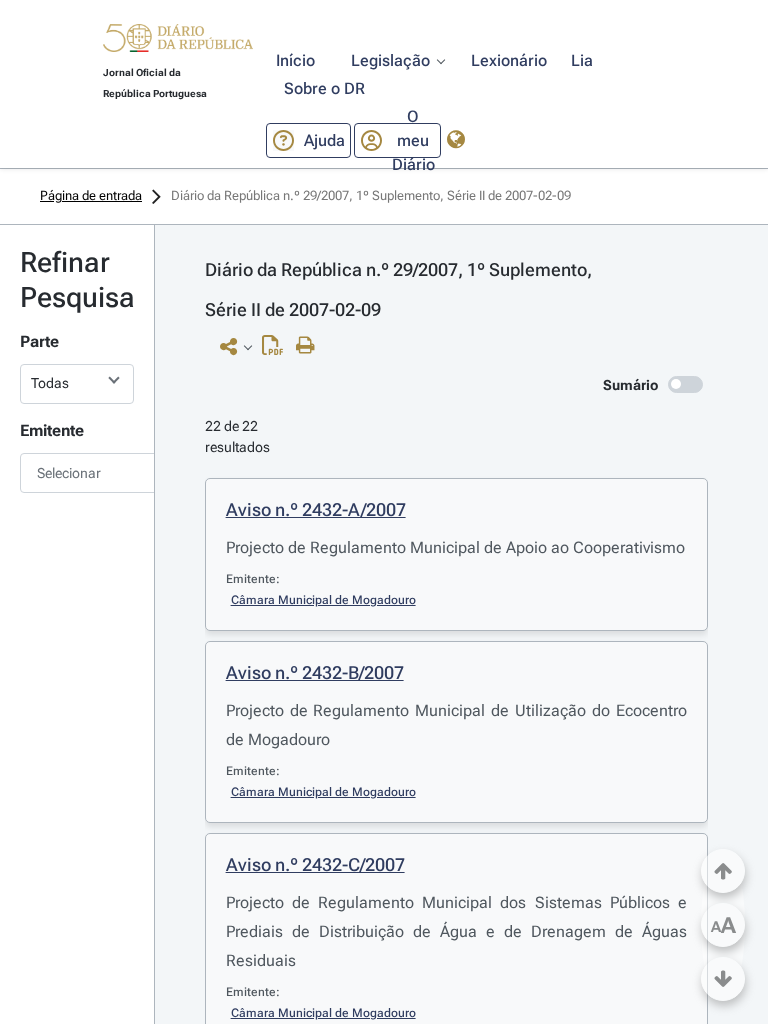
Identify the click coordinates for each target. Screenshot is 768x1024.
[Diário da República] (178, 42)
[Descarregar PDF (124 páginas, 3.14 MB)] (277, 350)
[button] (178, 41)
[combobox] (77, 473)
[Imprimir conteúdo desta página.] (310, 346)
